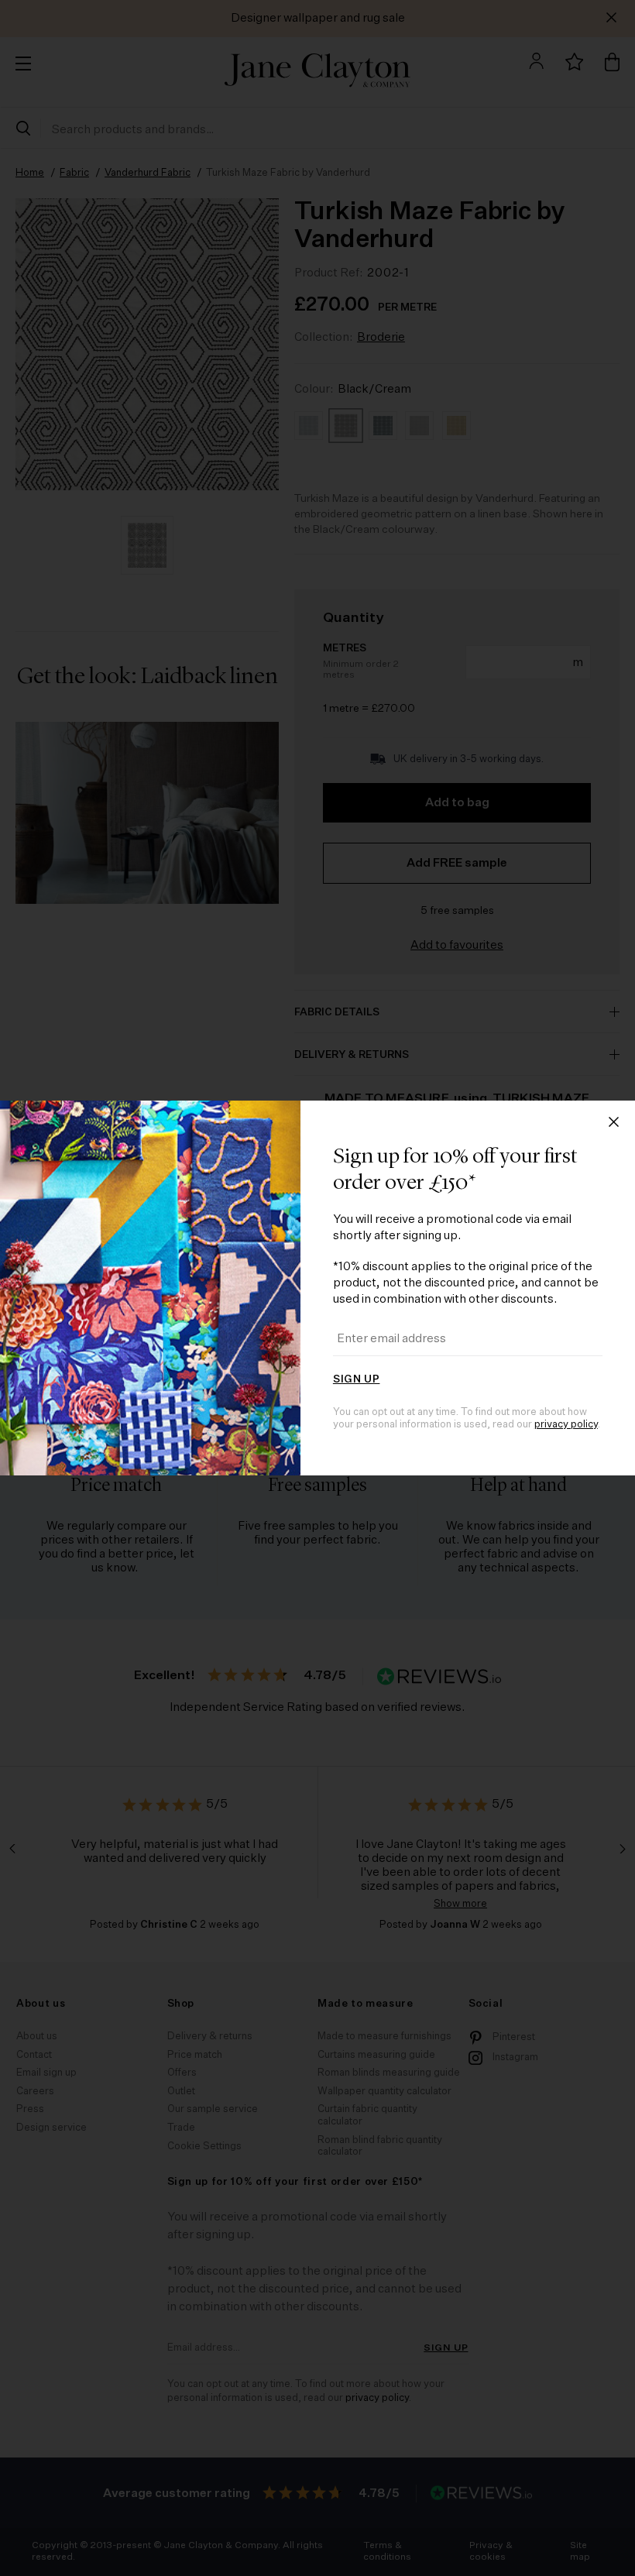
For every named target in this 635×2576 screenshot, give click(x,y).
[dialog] (317, 1288)
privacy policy (566, 1425)
